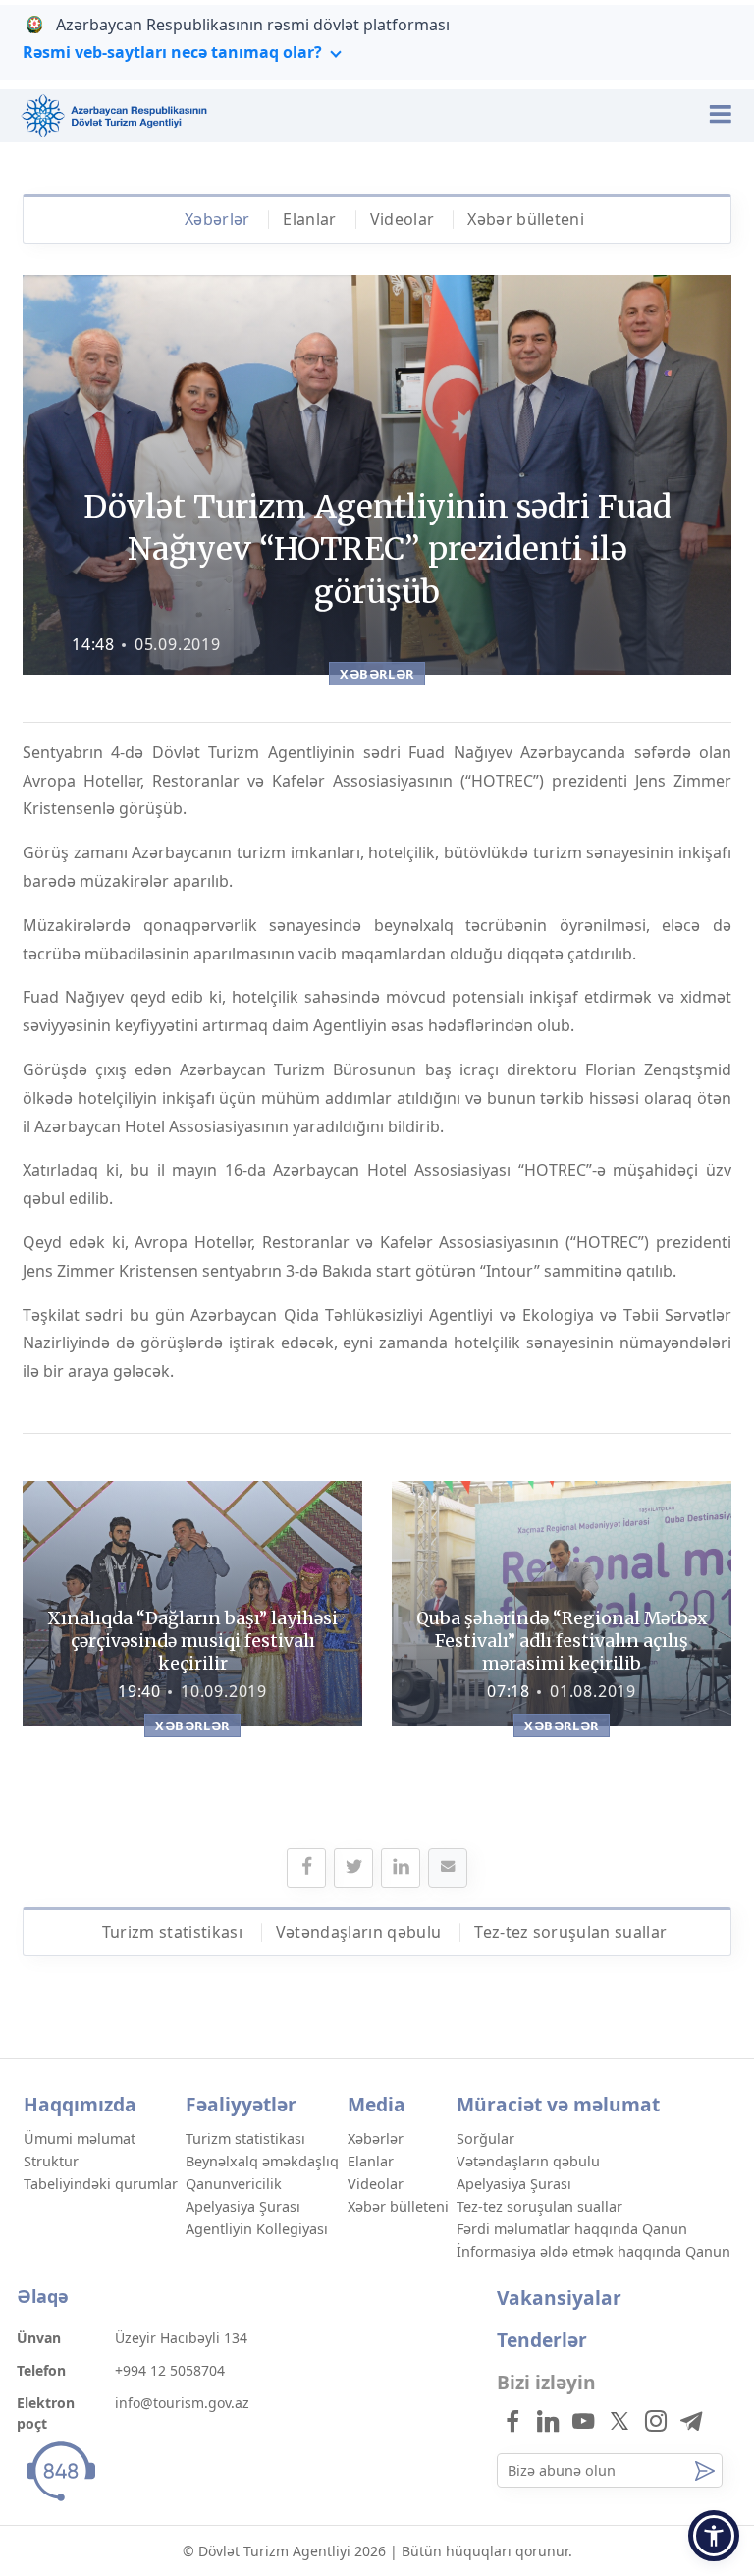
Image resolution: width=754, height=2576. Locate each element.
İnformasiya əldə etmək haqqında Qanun (593, 2251)
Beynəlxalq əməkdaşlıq (262, 2161)
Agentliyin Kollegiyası (257, 2229)
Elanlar (309, 219)
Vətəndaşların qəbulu (358, 1932)
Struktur (51, 2161)
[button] (714, 2536)
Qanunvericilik (234, 2184)
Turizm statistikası (172, 1932)
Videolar (403, 219)
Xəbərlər (217, 219)
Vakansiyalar (559, 2298)
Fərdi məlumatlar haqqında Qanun (572, 2229)
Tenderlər (542, 2340)
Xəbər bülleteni (526, 219)
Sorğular (485, 2138)
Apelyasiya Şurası (243, 2206)
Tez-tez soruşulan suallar (570, 1932)
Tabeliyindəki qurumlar (101, 2184)
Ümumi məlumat (80, 2138)
